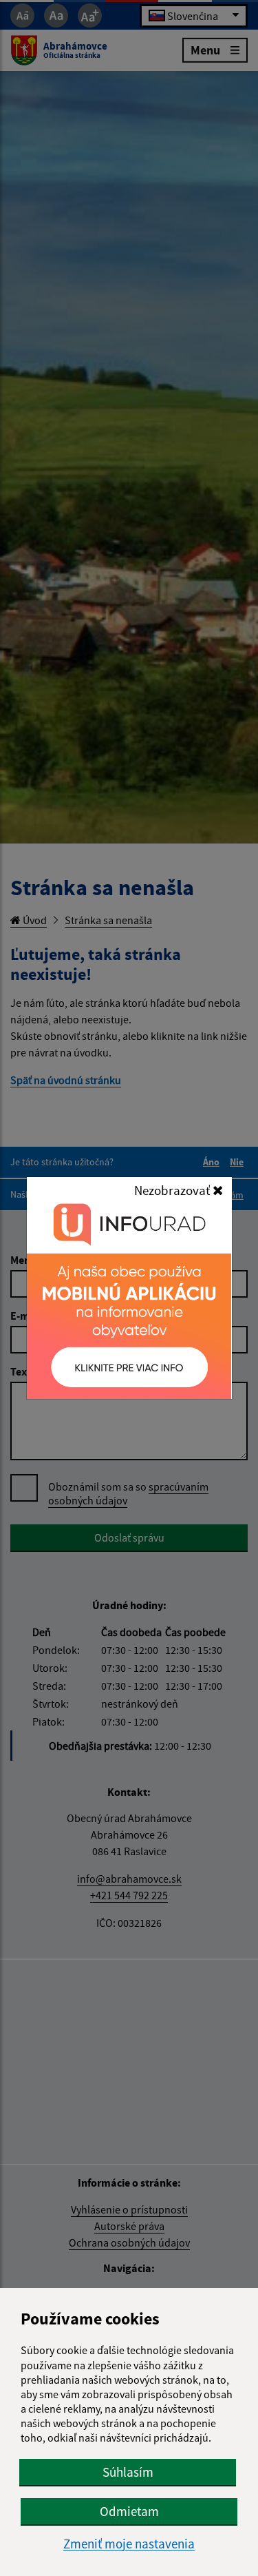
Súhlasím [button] (128, 2472)
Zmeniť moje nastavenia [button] (129, 2544)
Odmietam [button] (129, 2511)
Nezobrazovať (173, 1190)
